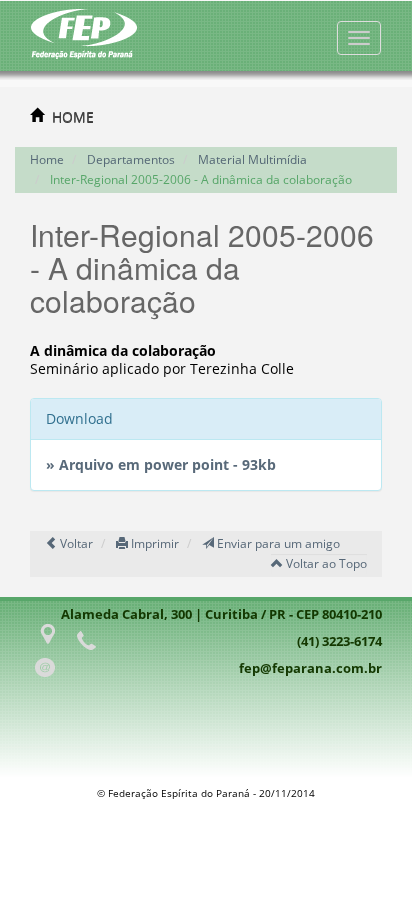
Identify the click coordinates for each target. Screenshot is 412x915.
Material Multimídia (252, 159)
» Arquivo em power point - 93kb (161, 464)
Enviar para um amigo (277, 543)
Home (47, 159)
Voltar (75, 543)
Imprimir (153, 543)
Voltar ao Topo (325, 563)
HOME (73, 116)
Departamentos (131, 159)
